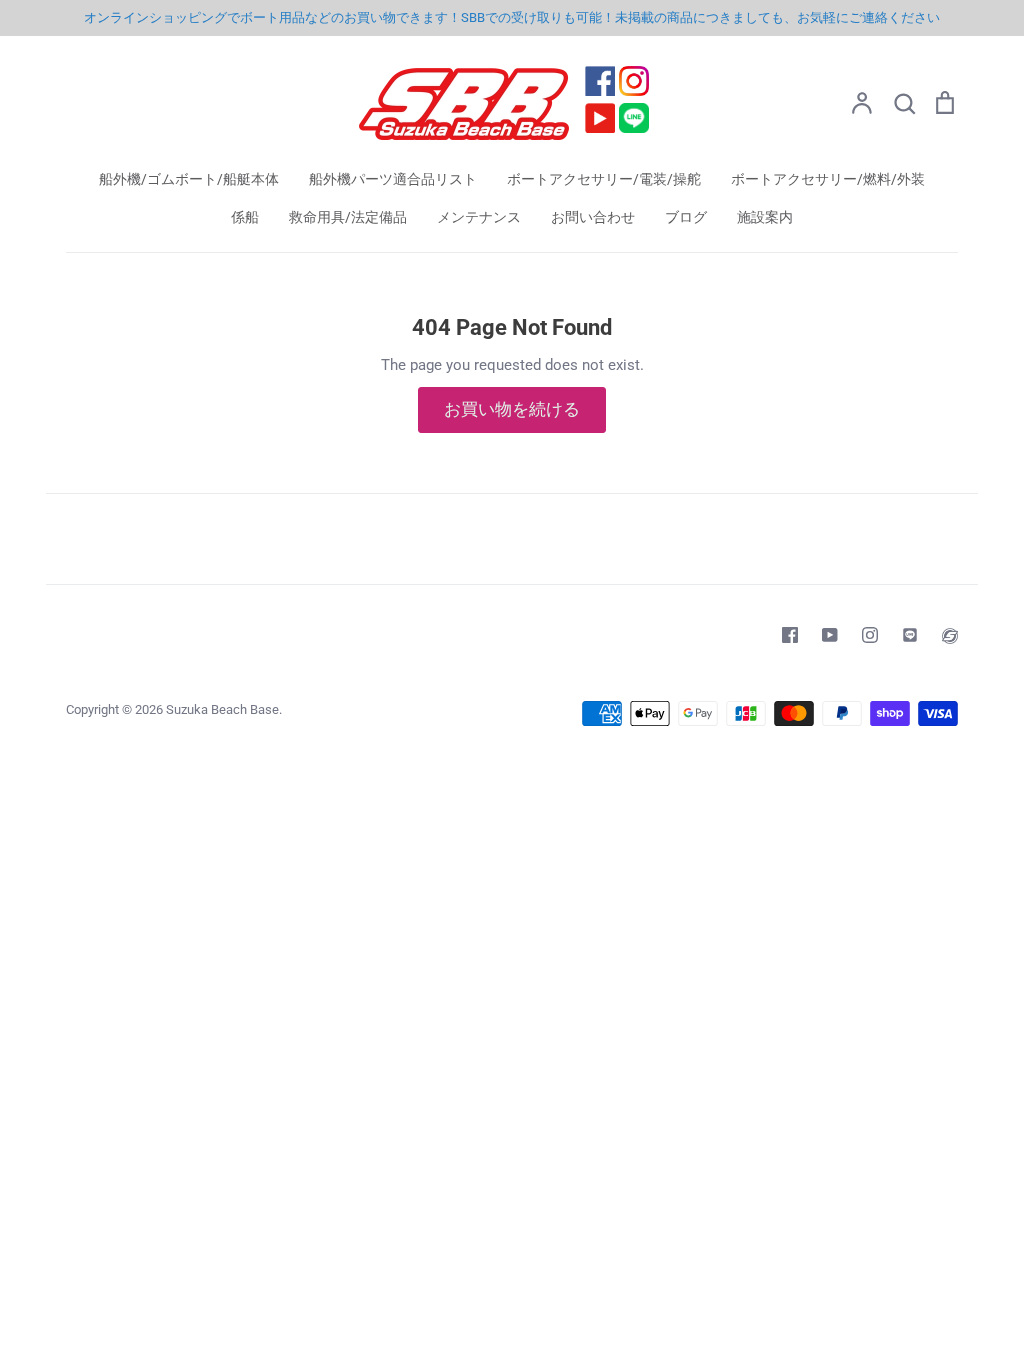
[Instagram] (870, 635)
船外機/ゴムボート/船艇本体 (189, 179)
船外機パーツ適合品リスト (393, 179)
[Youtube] (830, 635)
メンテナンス (479, 217)
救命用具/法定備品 (348, 217)
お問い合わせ (593, 217)
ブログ (686, 217)
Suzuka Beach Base (222, 709)
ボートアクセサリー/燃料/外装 (828, 179)
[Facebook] (790, 635)
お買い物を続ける (512, 409)
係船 (245, 217)
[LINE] (910, 635)
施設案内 (765, 217)
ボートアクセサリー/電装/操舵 (604, 179)
